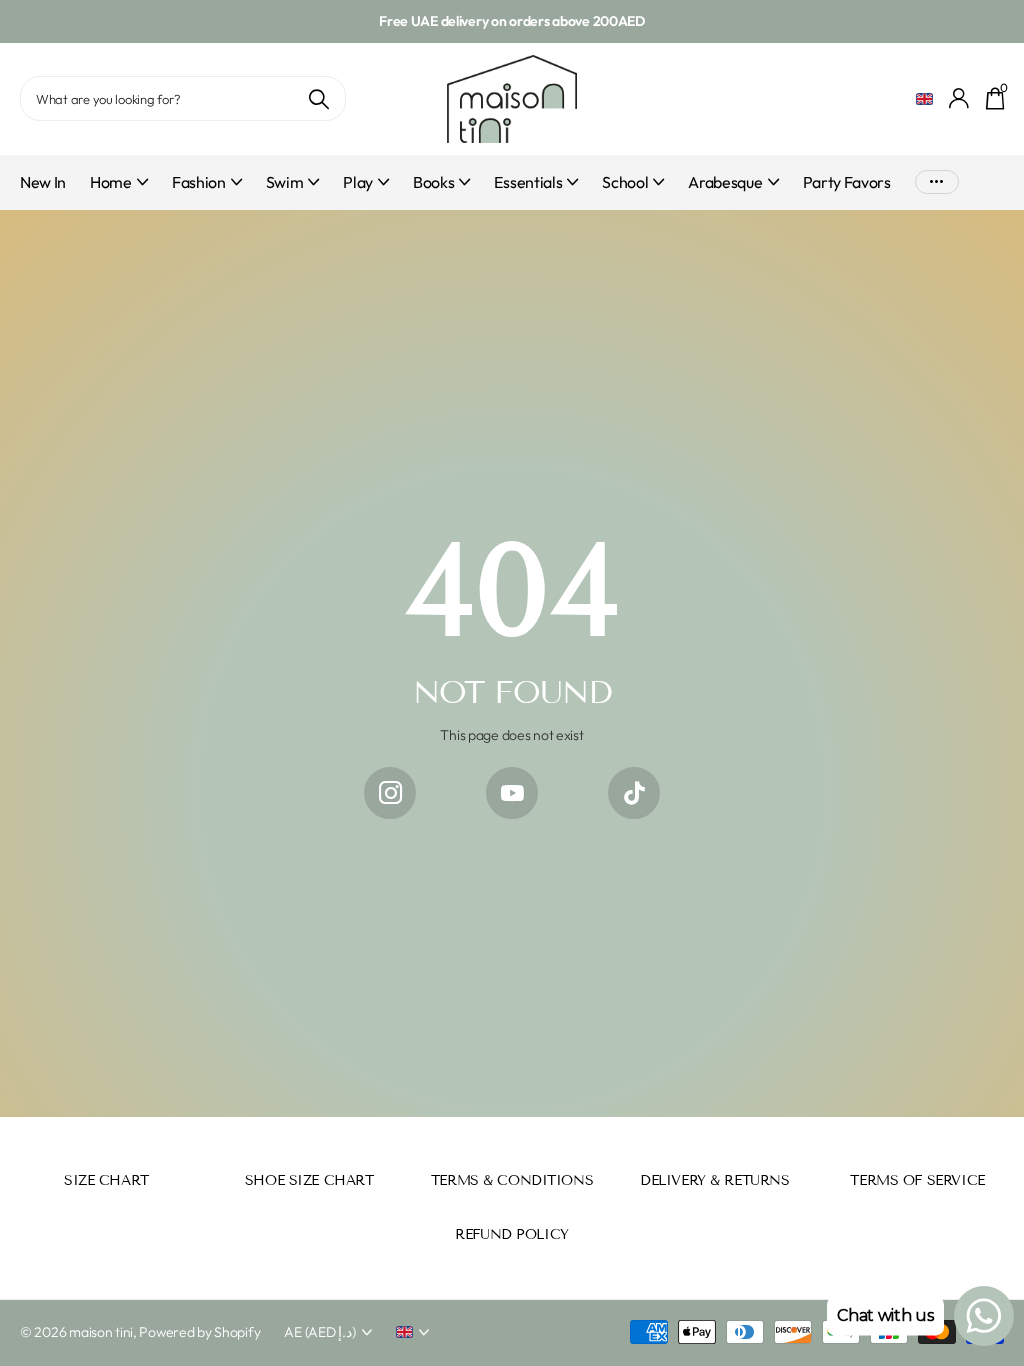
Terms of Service (917, 1180)
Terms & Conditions (512, 1180)
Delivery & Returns (714, 1180)
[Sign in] (959, 98)
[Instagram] (390, 793)
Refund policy (512, 1234)
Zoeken (318, 98)
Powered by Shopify (199, 1332)
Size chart (106, 1180)
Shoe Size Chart (309, 1180)
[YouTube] (512, 793)
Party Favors (847, 182)
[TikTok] (634, 793)
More (937, 182)
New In (43, 182)
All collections (119, 193)
